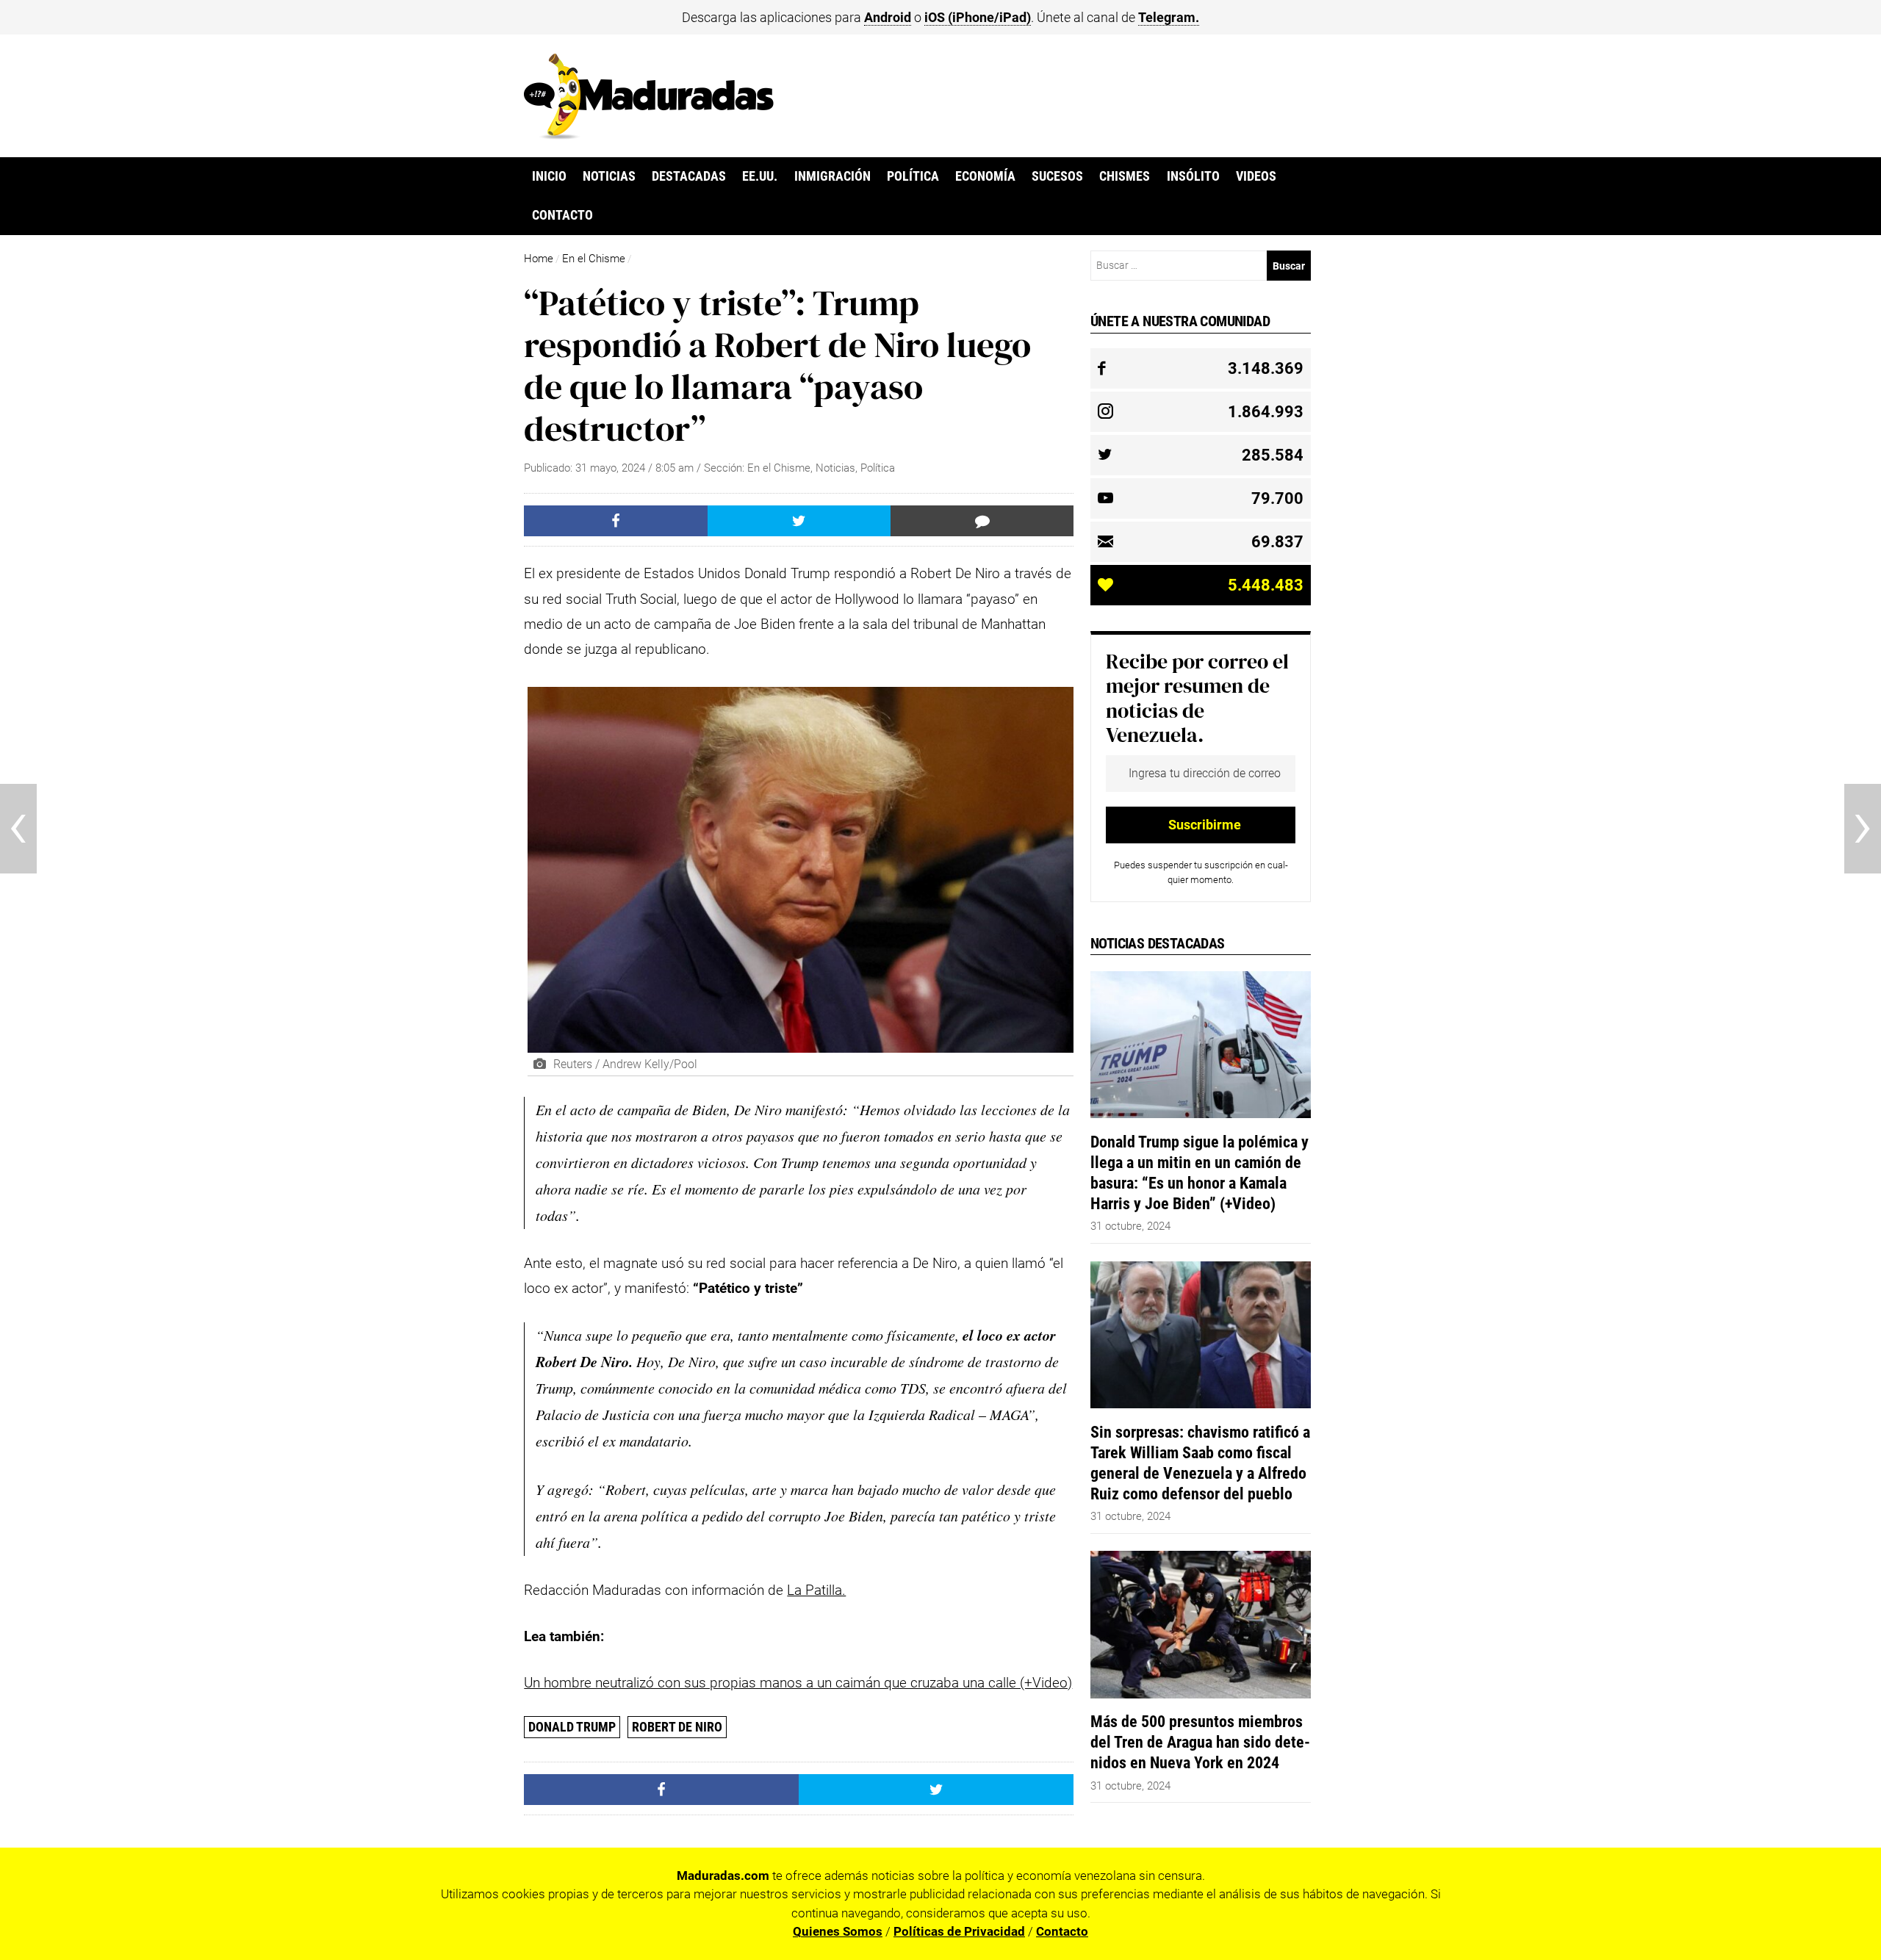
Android (888, 17)
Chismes (1125, 176)
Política (913, 176)
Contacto (562, 215)
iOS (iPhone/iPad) (978, 17)
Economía (985, 176)
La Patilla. (816, 1590)
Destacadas (689, 176)
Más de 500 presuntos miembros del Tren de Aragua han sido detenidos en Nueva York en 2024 (1200, 1742)
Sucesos (1057, 176)
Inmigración (832, 176)
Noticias (609, 176)
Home (539, 259)
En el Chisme (594, 259)
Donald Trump (572, 1727)
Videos (1256, 176)
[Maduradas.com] (649, 134)
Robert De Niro (677, 1727)
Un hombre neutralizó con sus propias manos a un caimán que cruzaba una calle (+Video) (798, 1683)
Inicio (549, 176)
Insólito (1193, 176)
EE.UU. (760, 176)
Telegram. (1169, 17)
